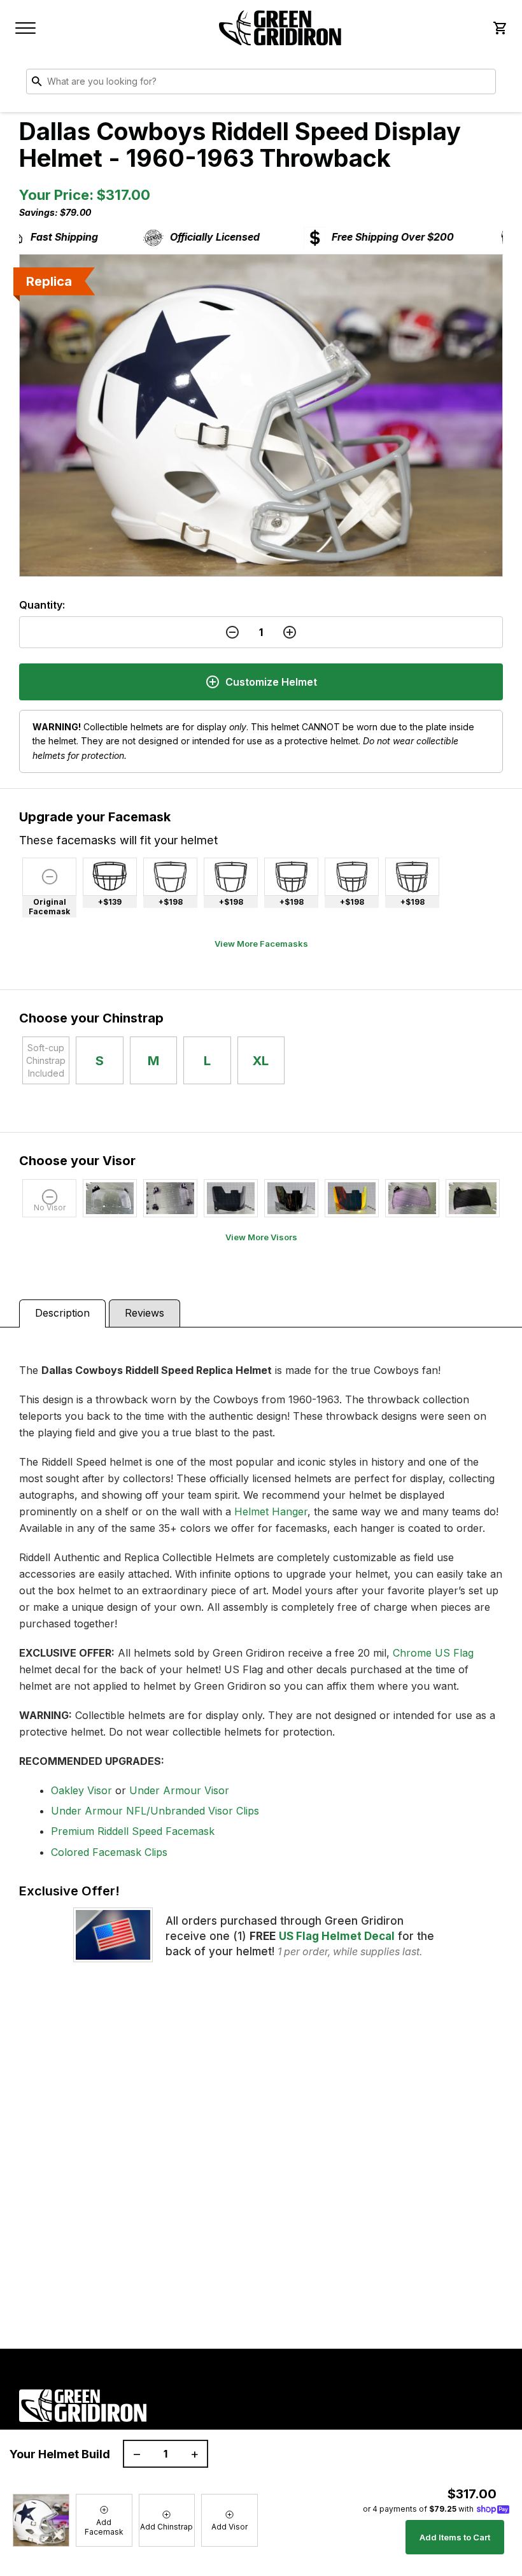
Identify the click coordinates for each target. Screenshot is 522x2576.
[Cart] (499, 28)
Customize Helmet (271, 682)
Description (62, 1313)
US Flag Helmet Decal (337, 1936)
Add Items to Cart (455, 2537)
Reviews (145, 1313)
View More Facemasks (261, 944)
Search (483, 84)
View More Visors (261, 1237)
